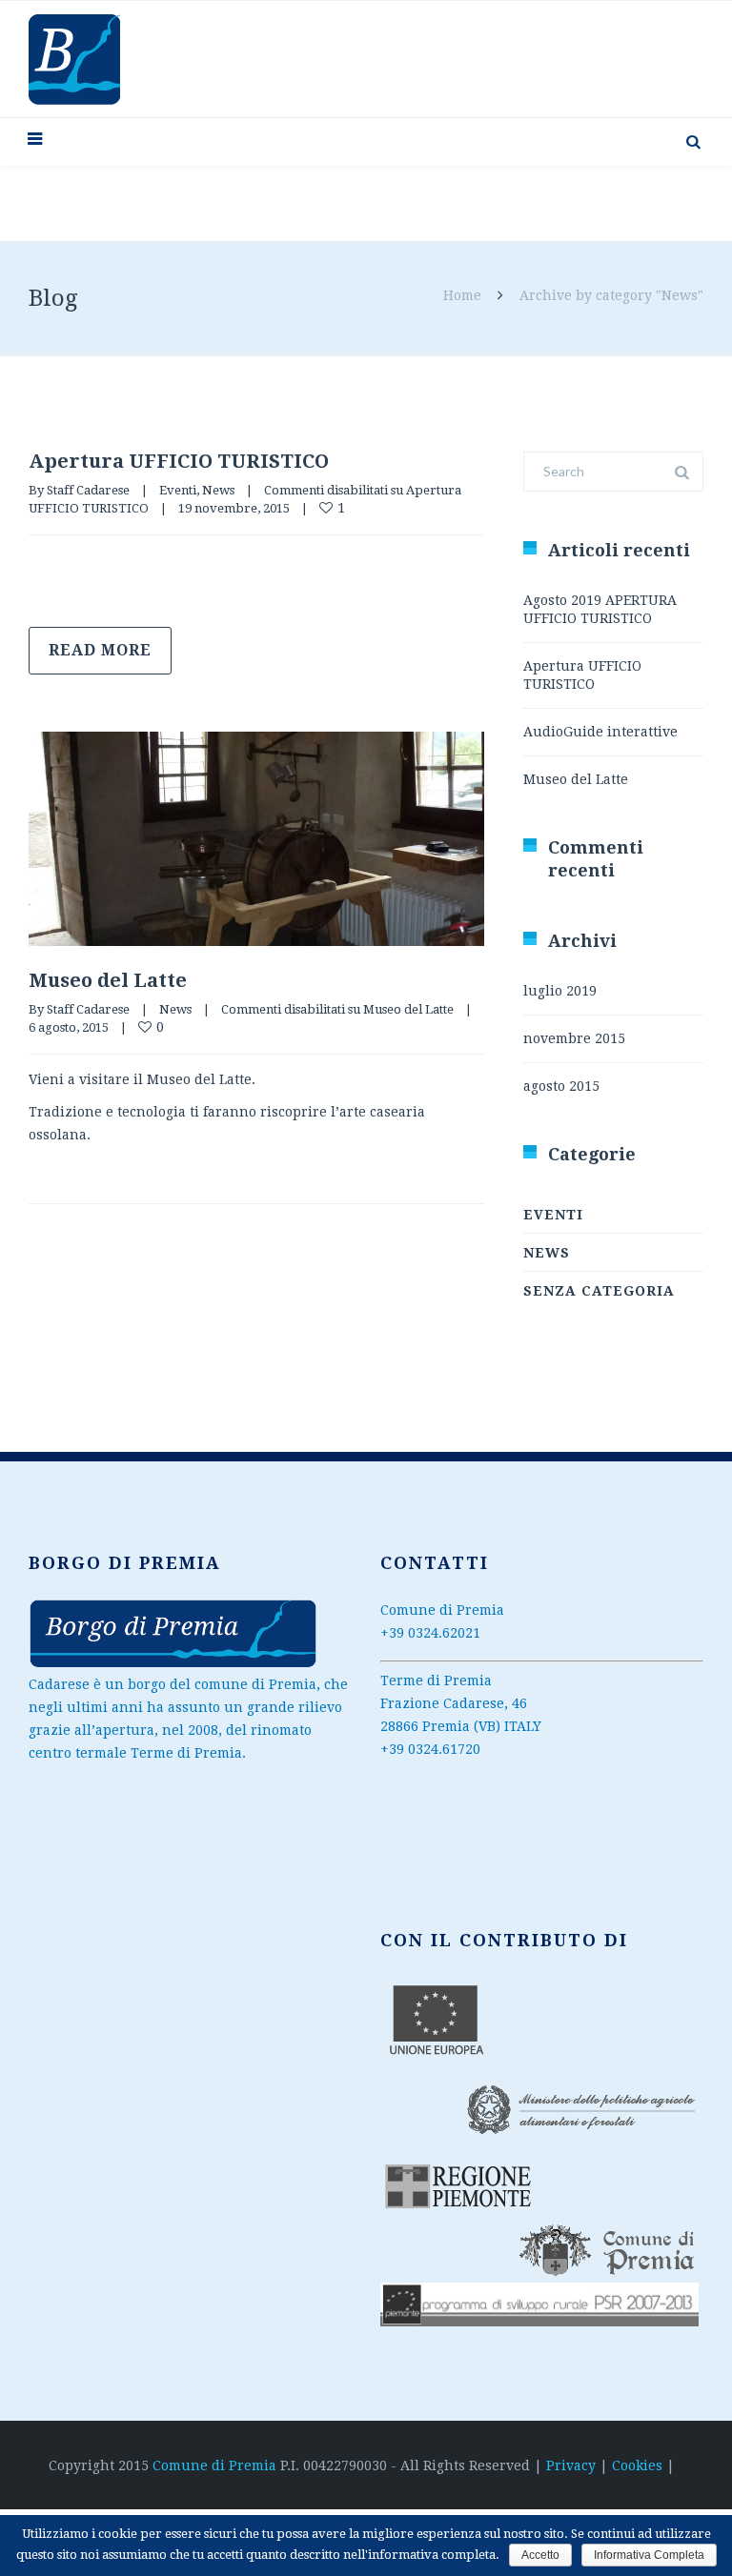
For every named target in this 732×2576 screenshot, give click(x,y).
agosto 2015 (561, 1086)
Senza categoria (599, 1291)
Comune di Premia (216, 2465)
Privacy (571, 2465)
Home (462, 295)
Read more (100, 650)
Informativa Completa (649, 2555)
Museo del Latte (108, 980)
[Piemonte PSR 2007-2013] (173, 1664)
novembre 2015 (574, 1038)
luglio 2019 (560, 991)
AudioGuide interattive (600, 732)
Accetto (540, 2555)
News (218, 490)
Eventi (178, 490)
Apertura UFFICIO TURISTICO (179, 461)
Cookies (637, 2465)
